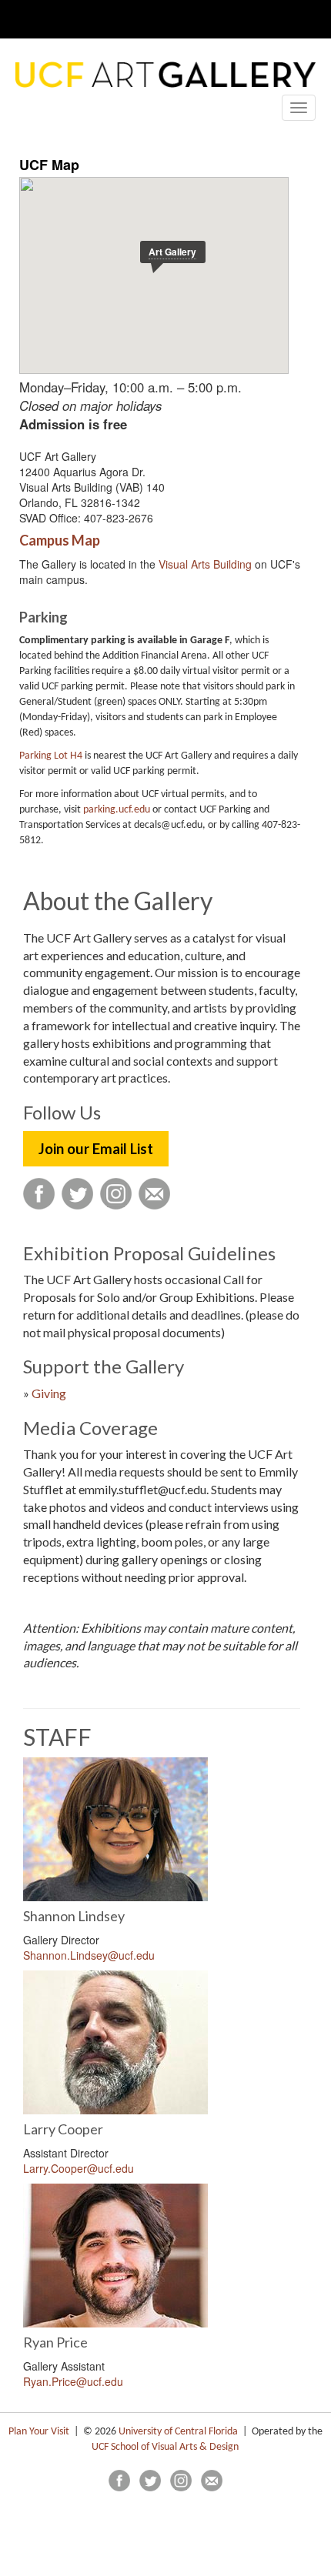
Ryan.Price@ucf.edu (73, 2381)
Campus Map (60, 540)
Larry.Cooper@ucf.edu (79, 2168)
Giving (49, 1393)
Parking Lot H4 (51, 756)
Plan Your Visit (39, 2432)
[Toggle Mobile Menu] (316, 18)
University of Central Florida (178, 2432)
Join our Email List (96, 1149)
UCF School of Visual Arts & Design (165, 2447)
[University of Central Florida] (117, 19)
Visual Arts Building (205, 564)
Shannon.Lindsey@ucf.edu (89, 1955)
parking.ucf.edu (117, 810)
